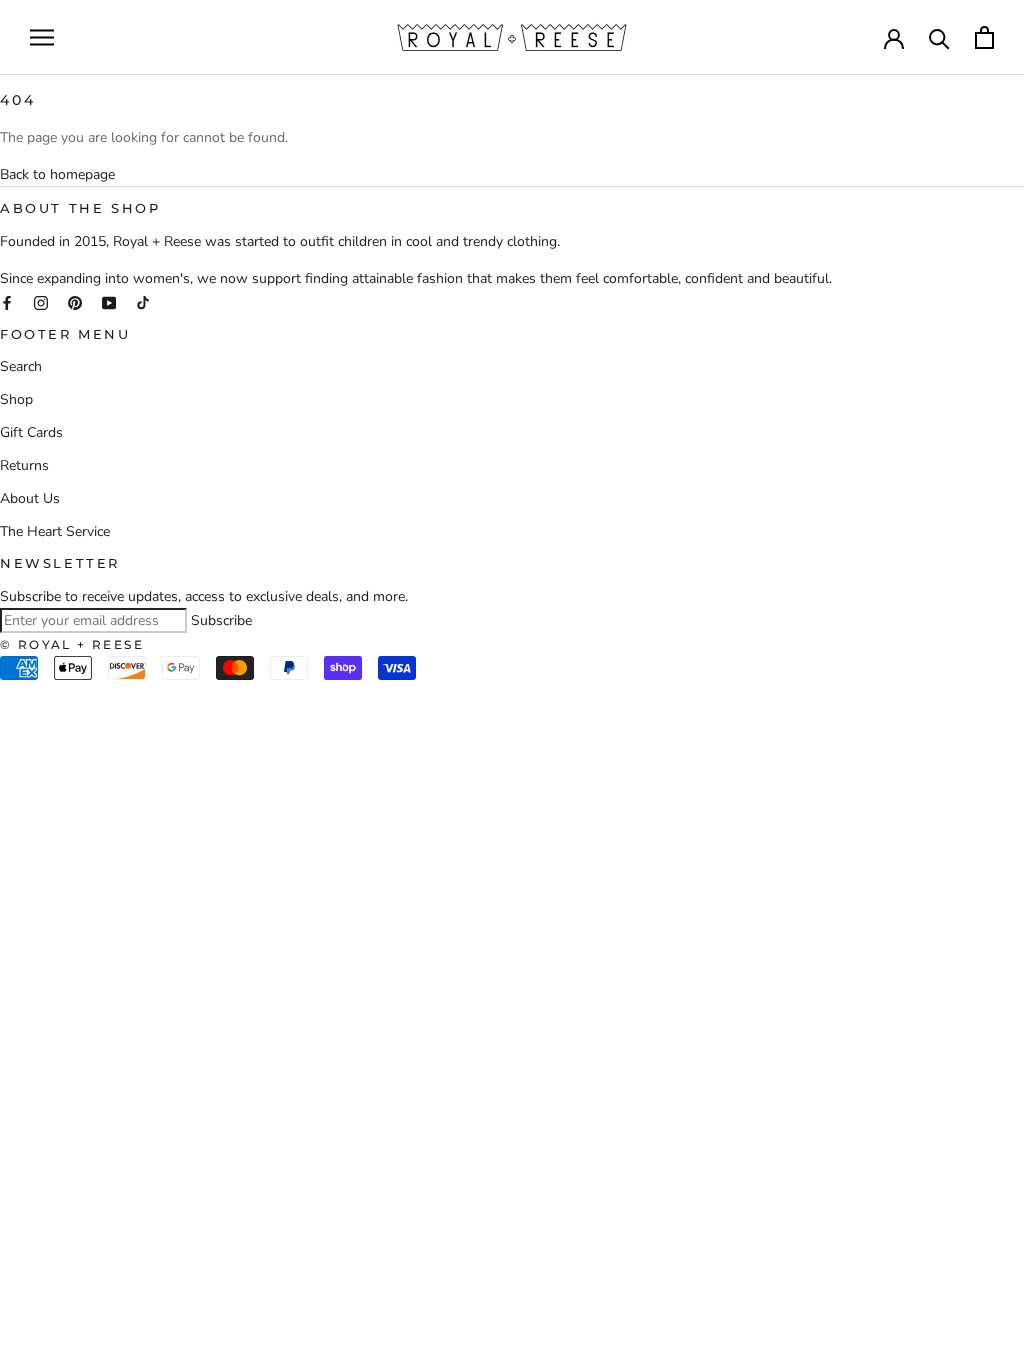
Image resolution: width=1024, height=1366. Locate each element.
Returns (24, 465)
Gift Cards (31, 432)
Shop (16, 399)
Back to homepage (57, 174)
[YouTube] (109, 301)
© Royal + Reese (72, 644)
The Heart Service (55, 531)
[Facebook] (7, 301)
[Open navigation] (42, 37)
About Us (30, 498)
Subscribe (221, 620)
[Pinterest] (75, 301)
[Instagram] (41, 301)
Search (21, 366)
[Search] (939, 37)
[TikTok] (143, 301)
